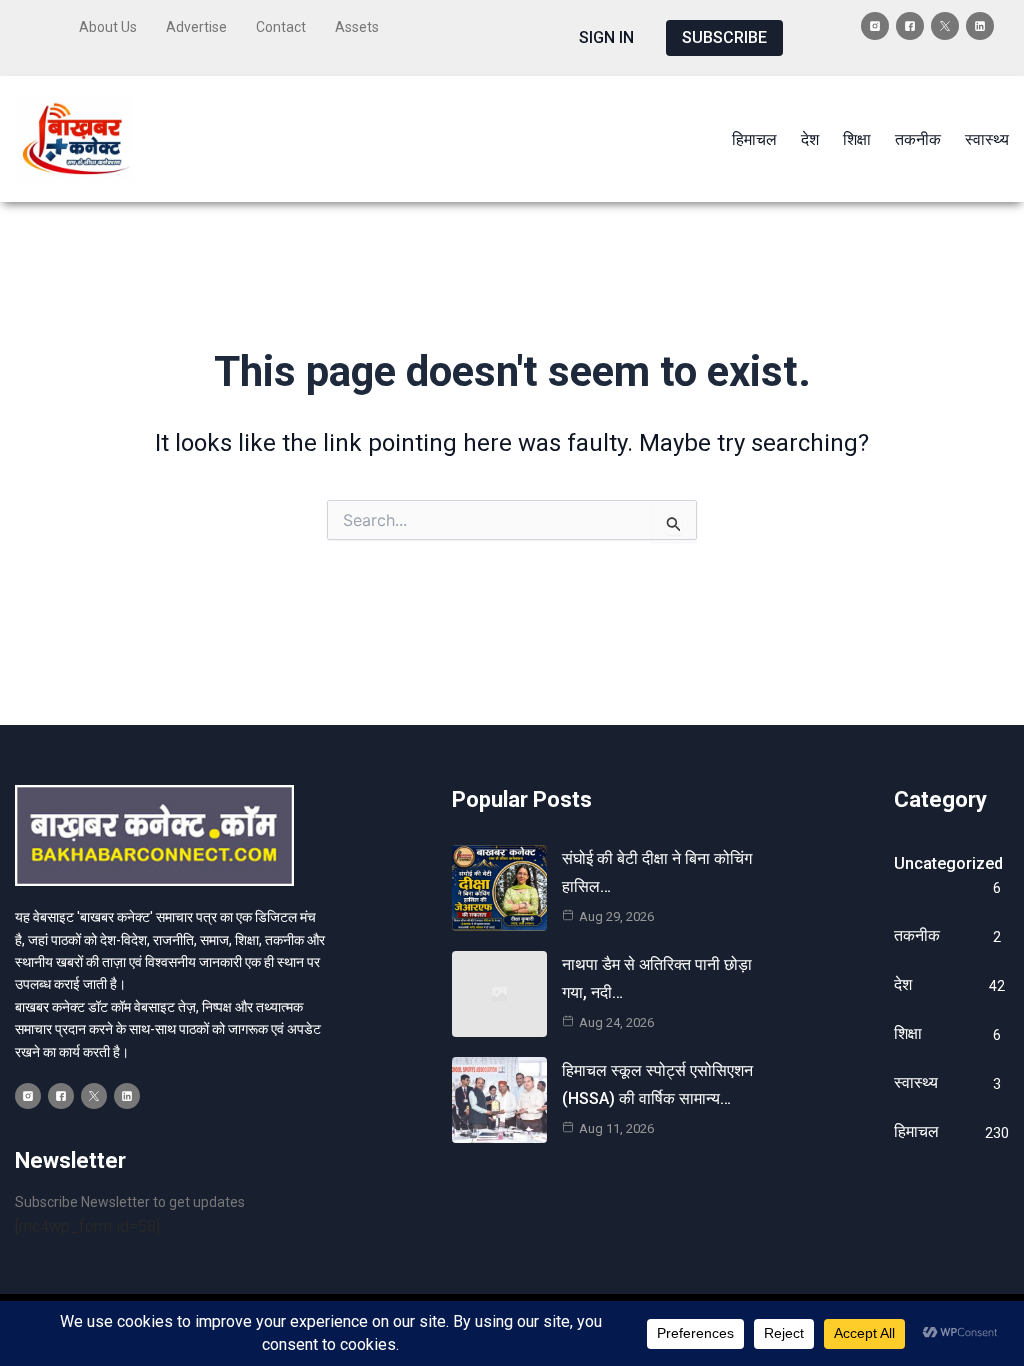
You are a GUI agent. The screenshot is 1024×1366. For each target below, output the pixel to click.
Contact (281, 27)
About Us (108, 27)
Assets (357, 27)
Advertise (196, 27)
